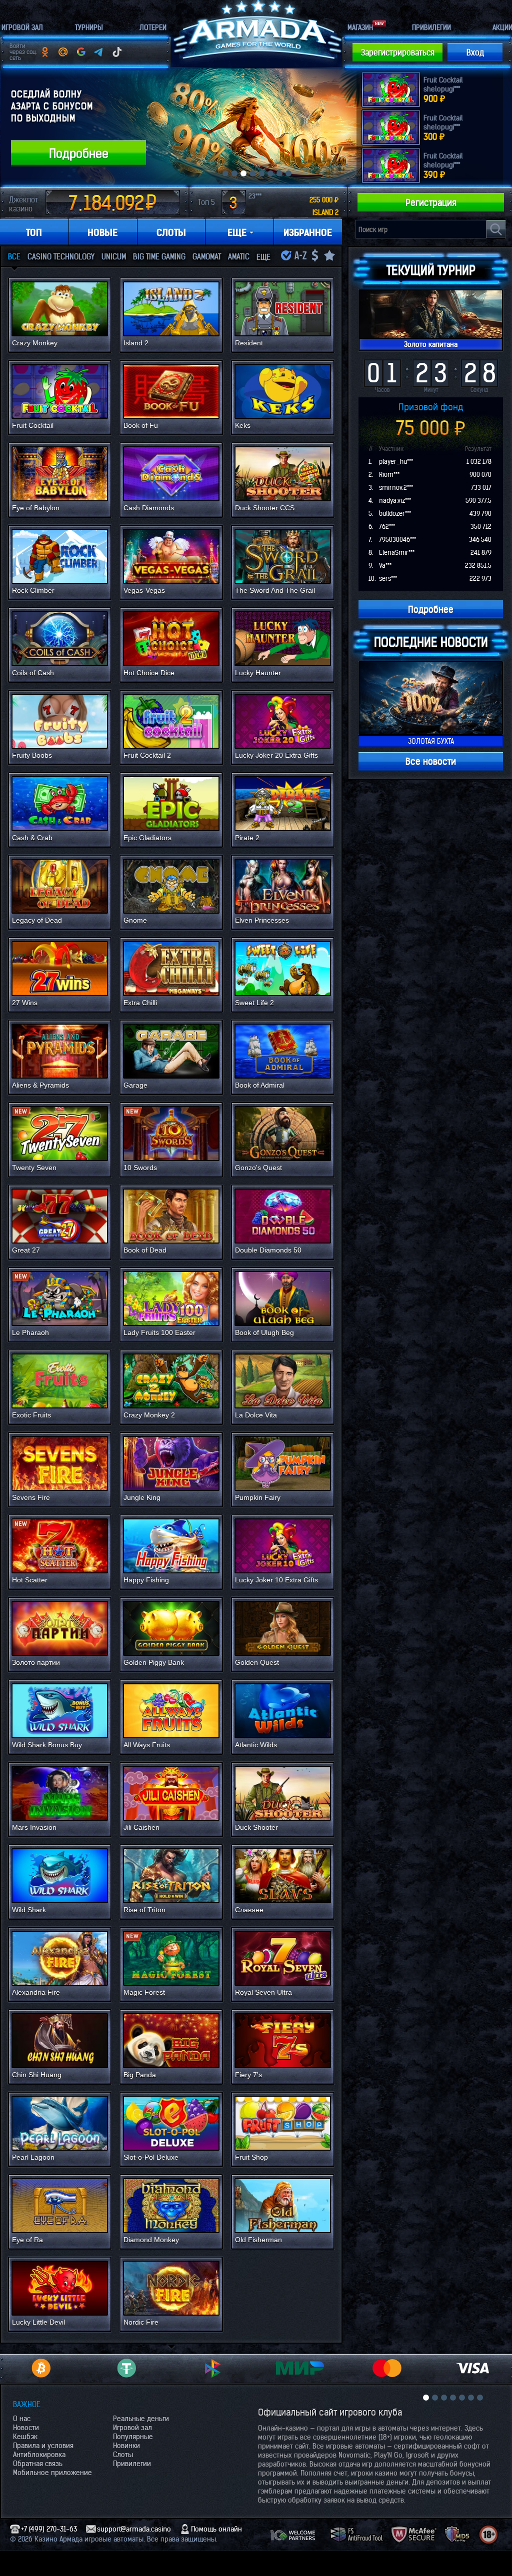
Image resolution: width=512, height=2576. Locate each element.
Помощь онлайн (216, 2529)
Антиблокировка (39, 2455)
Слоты (123, 2455)
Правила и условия (43, 2446)
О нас (22, 2419)
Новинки (126, 2446)
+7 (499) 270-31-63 (49, 2529)
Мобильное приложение (52, 2473)
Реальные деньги (141, 2419)
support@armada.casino (134, 2529)
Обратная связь (38, 2464)
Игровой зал (132, 2428)
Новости (26, 2428)
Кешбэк (25, 2437)
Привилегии (132, 2464)
